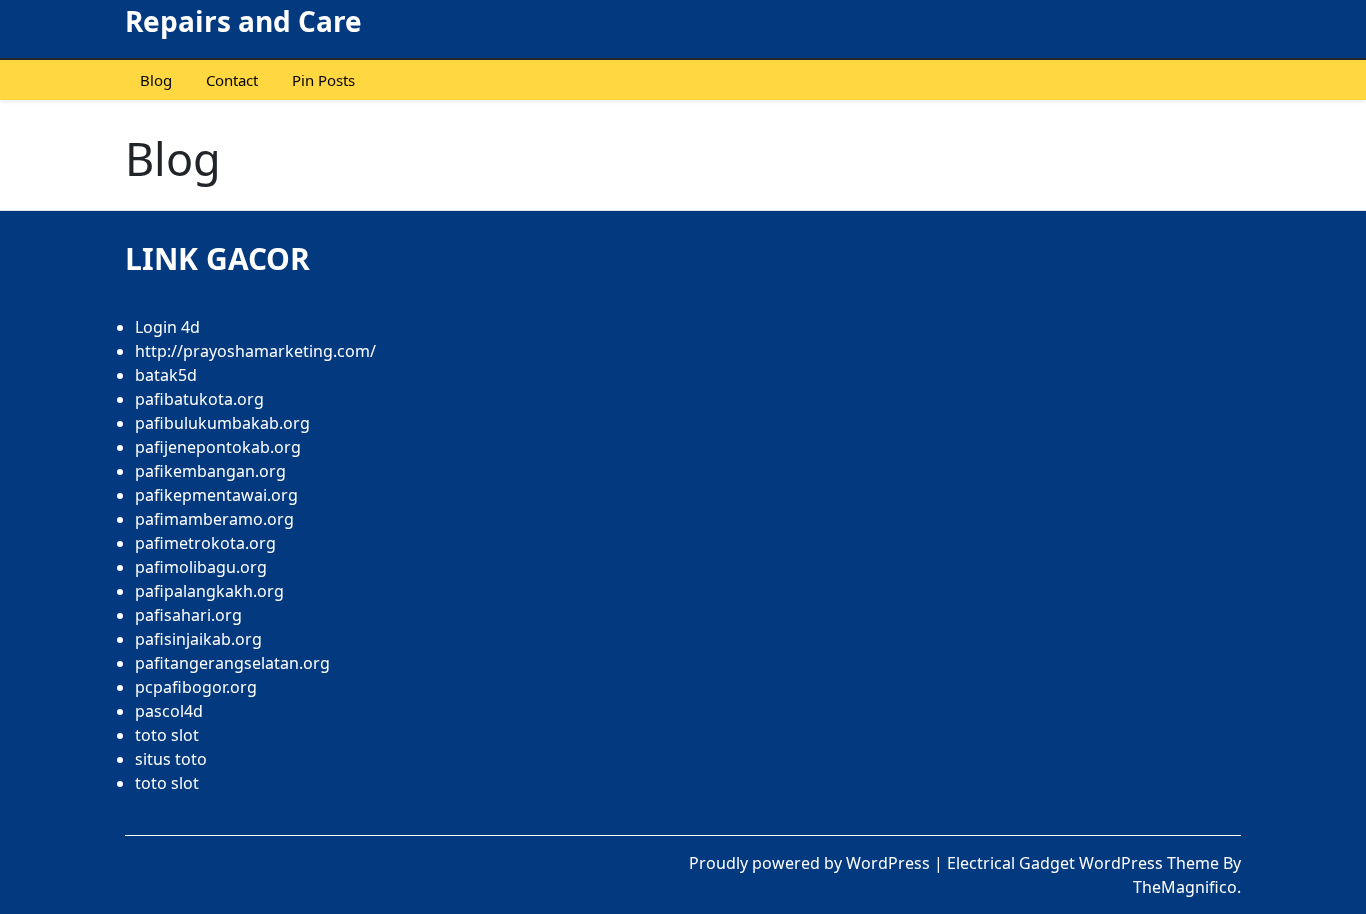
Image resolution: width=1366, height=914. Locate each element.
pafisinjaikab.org (198, 639)
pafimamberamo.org (214, 519)
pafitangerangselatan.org (232, 663)
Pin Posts (323, 80)
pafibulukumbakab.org (222, 423)
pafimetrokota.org (205, 543)
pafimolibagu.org (201, 567)
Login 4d (167, 327)
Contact (232, 80)
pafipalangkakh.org (209, 591)
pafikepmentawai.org (216, 495)
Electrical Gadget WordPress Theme (1085, 863)
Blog (156, 80)
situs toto (171, 759)
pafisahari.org (188, 615)
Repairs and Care (243, 21)
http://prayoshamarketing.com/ (255, 351)
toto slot (167, 735)
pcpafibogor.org (196, 687)
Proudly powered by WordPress (811, 863)
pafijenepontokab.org (218, 447)
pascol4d (169, 711)
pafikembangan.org (210, 471)
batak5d (166, 375)
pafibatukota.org (199, 399)
